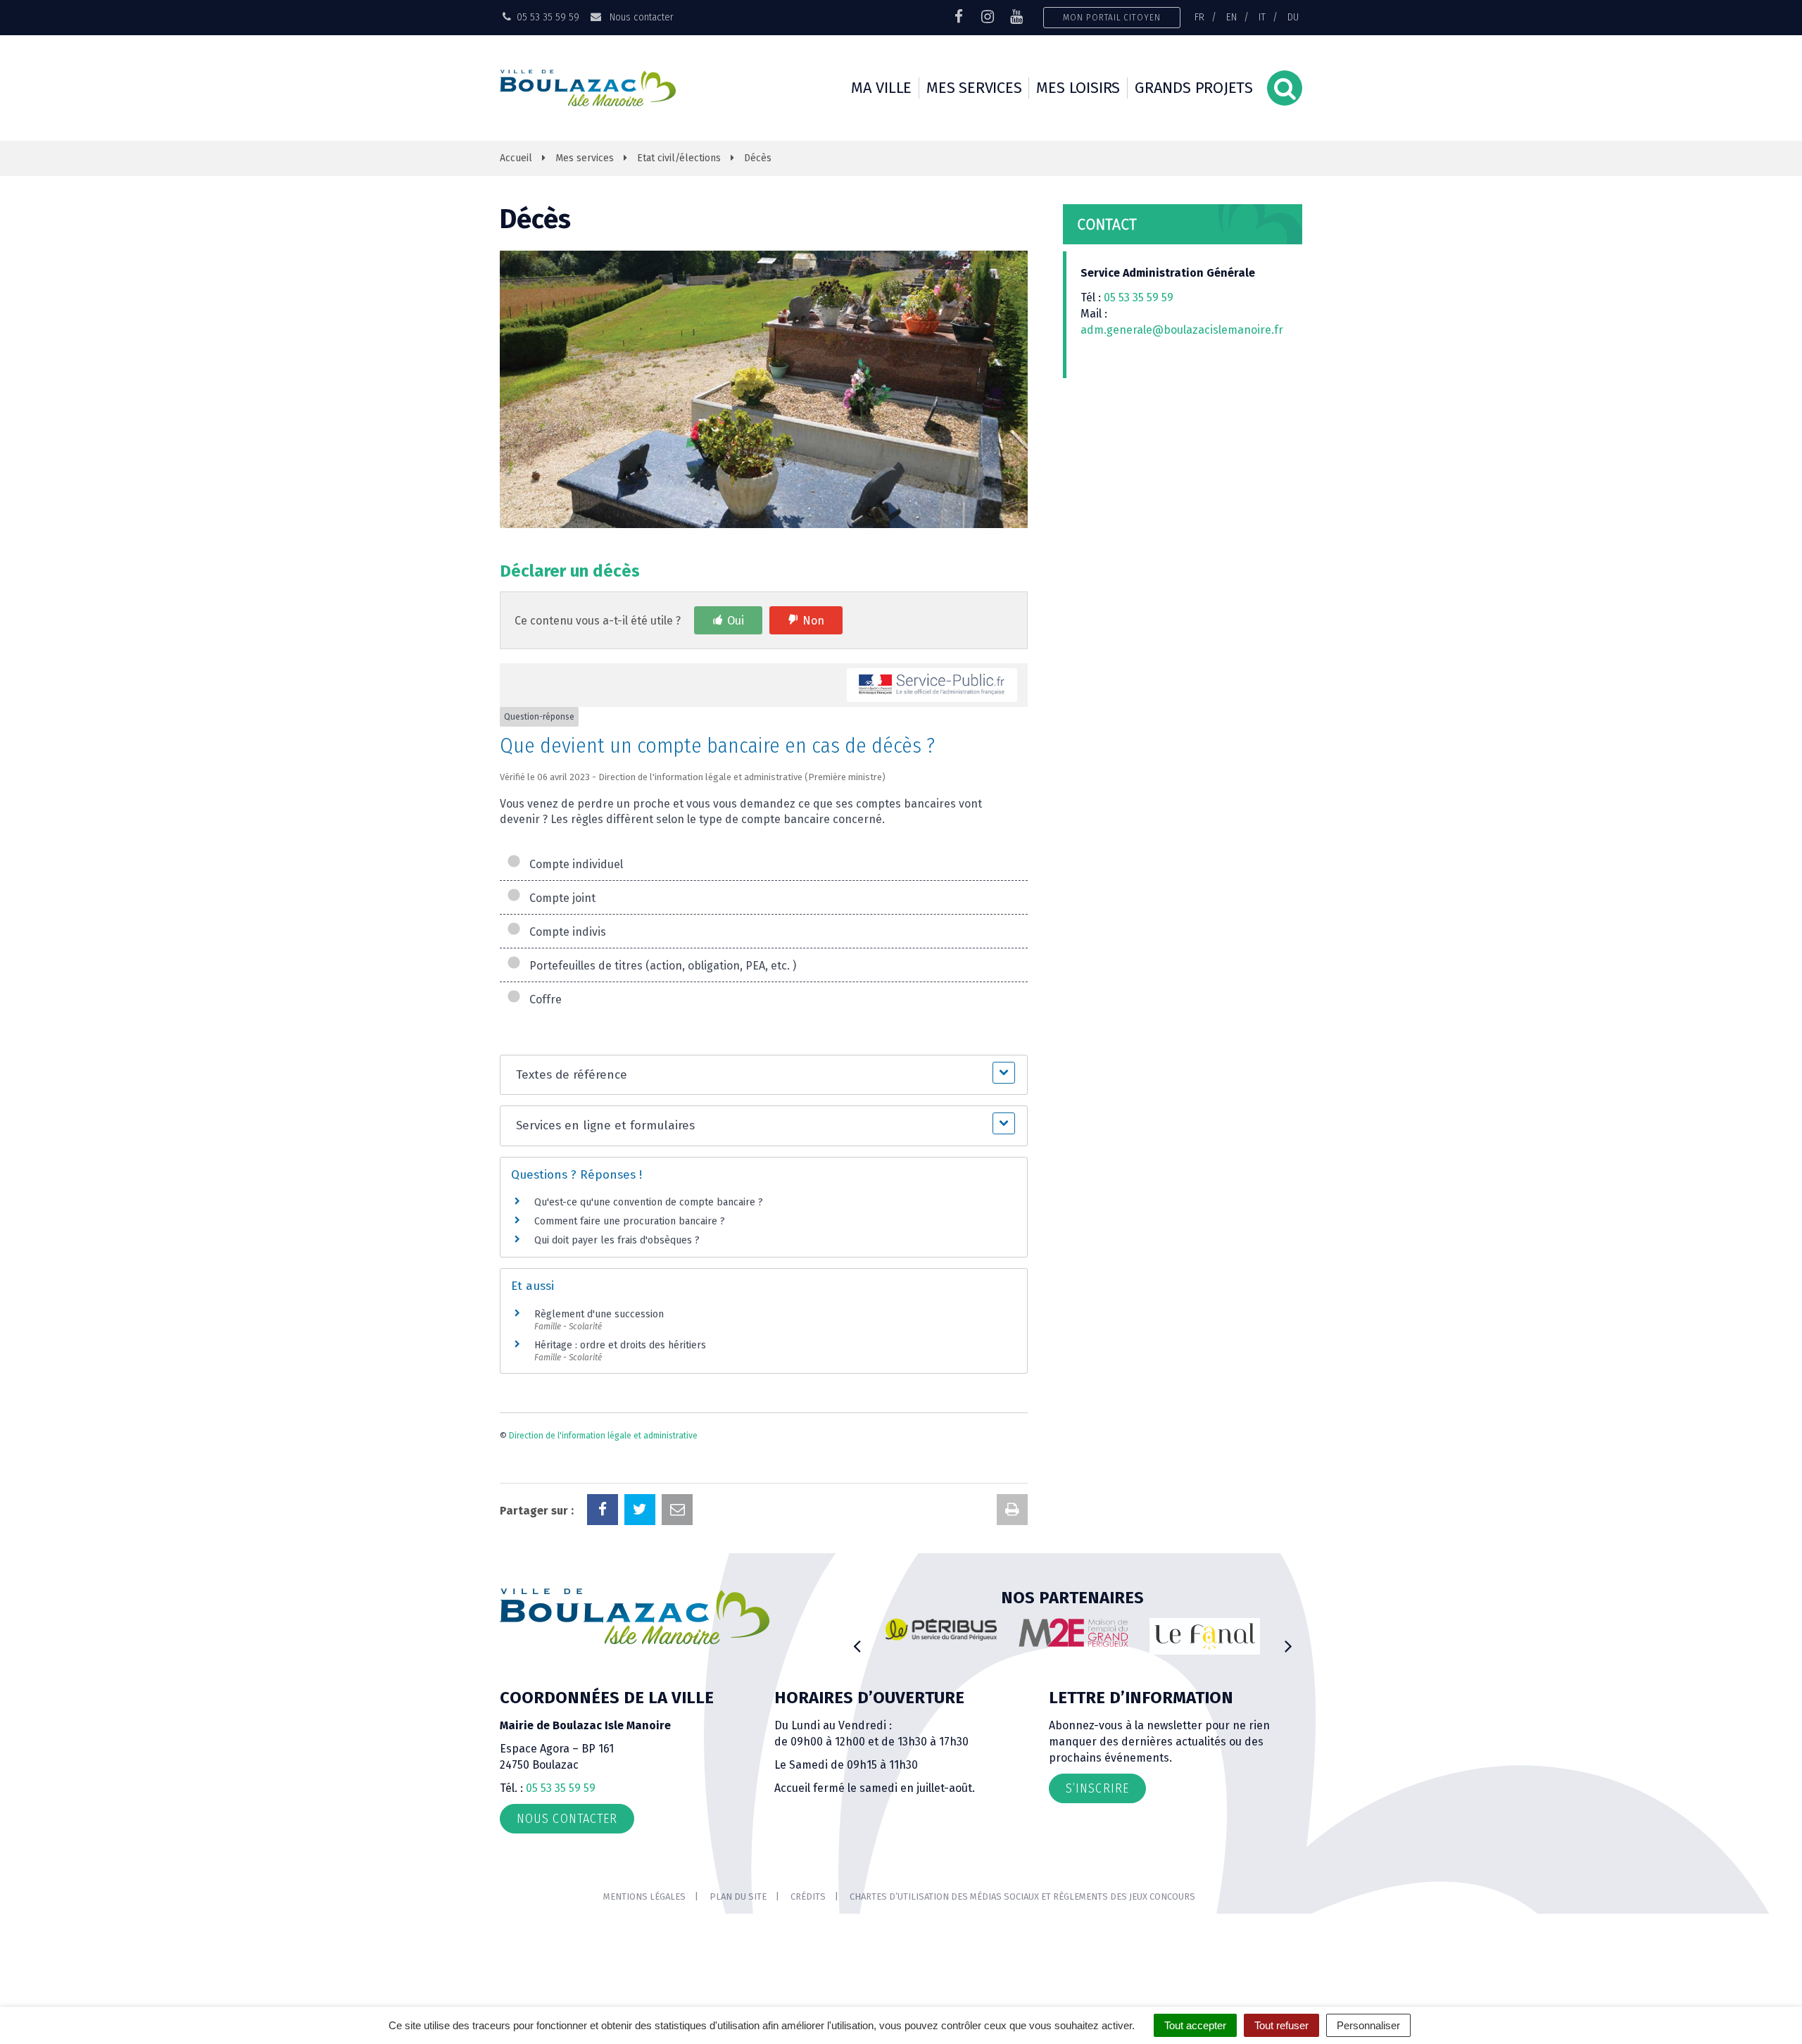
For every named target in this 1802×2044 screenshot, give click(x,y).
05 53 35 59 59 (1139, 297)
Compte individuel (573, 864)
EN (1231, 17)
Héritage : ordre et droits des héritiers (620, 1345)
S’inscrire (1097, 1788)
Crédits (808, 1896)
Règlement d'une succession (599, 1314)
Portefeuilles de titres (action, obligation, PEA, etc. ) (660, 966)
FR (1199, 17)
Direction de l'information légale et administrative (603, 1436)
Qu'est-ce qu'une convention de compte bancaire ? (649, 1202)
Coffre (543, 999)
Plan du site (738, 1896)
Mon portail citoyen (1112, 17)
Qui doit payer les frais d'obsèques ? (617, 1240)
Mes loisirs (1078, 88)
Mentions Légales (644, 1896)
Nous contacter (640, 17)
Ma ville (881, 88)
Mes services (974, 88)
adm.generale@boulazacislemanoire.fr (1182, 330)
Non (813, 621)
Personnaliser (1368, 2025)
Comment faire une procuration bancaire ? (630, 1221)
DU (1293, 17)
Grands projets (1194, 88)
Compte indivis (565, 932)
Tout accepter (1195, 2025)
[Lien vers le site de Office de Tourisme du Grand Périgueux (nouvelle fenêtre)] (1205, 1637)
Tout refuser (1281, 2025)
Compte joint (560, 898)
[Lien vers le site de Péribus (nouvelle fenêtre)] (941, 1629)
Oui (736, 621)
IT (1262, 17)
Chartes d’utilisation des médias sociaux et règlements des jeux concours (1022, 1896)
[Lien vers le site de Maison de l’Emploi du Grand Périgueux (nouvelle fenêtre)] (1073, 1633)
